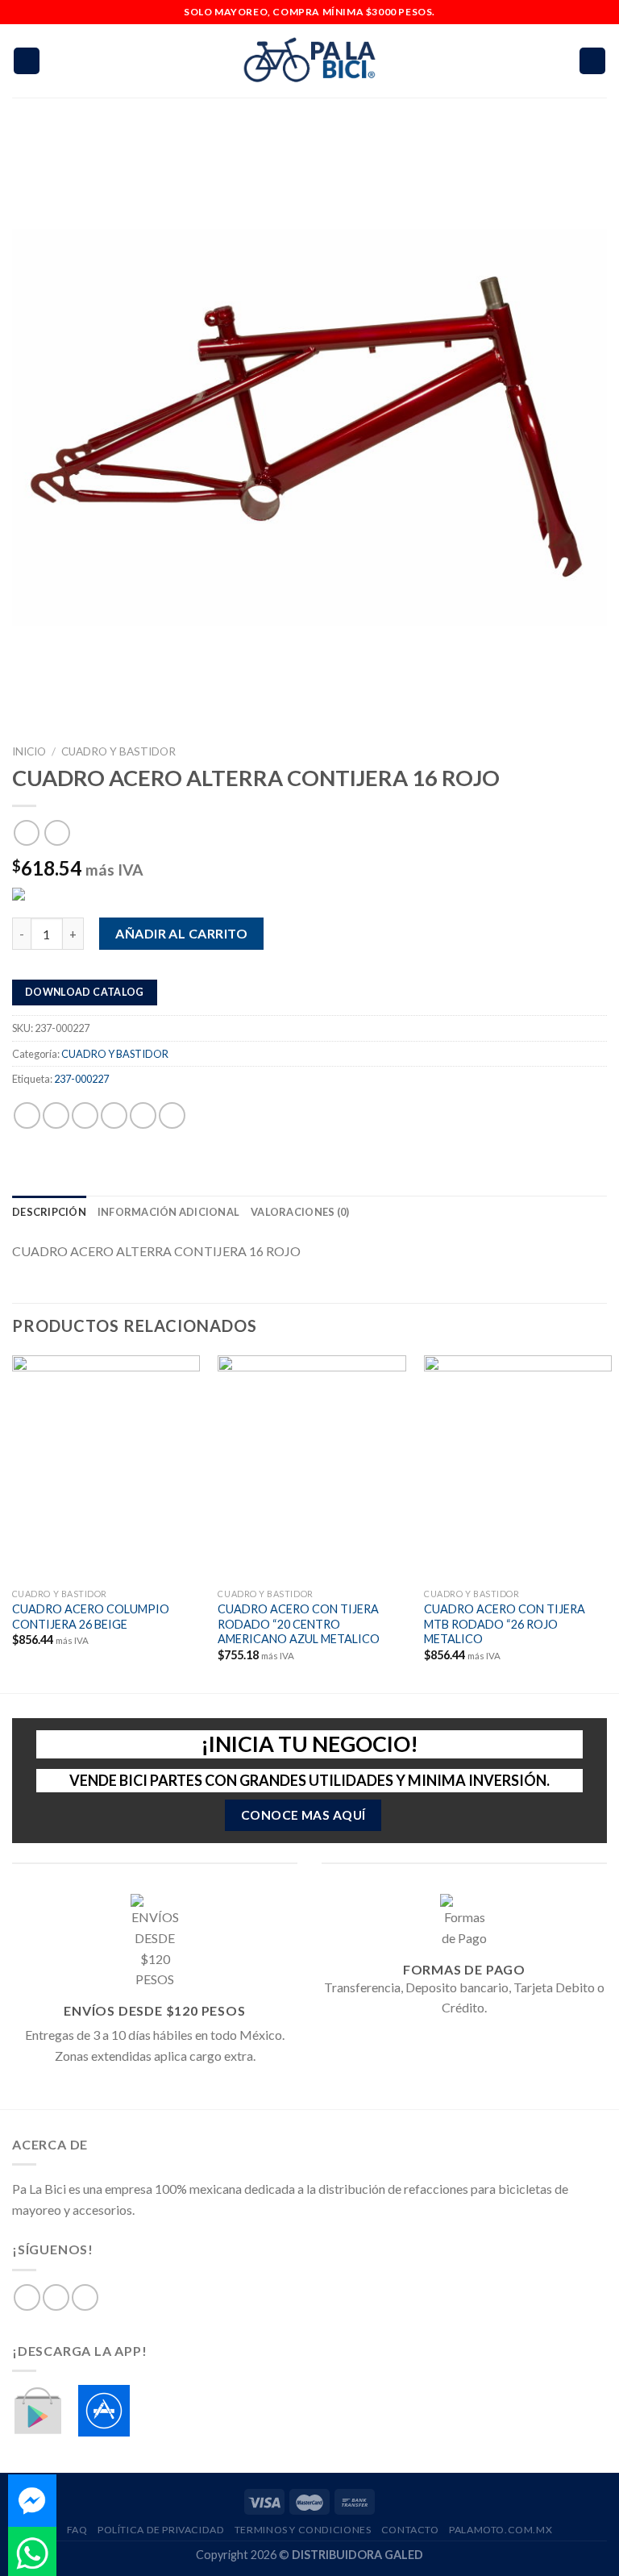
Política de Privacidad (161, 2530)
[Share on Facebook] (56, 1115)
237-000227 (81, 1079)
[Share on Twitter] (85, 1115)
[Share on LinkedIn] (172, 1115)
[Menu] (27, 61)
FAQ (77, 2530)
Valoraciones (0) (300, 1212)
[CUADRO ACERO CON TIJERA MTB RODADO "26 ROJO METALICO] (518, 1468)
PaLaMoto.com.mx (501, 2530)
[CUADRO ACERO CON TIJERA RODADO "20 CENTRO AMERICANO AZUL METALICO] (312, 1468)
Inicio (29, 751)
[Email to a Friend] (114, 1115)
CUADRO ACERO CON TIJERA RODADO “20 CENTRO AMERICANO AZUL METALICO (299, 1624)
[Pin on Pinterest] (143, 1115)
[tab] (49, 1212)
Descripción (49, 1212)
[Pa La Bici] (309, 61)
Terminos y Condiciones (303, 2530)
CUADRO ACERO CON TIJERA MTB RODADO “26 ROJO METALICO (505, 1624)
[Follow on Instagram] (56, 2297)
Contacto (410, 2530)
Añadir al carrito (181, 933)
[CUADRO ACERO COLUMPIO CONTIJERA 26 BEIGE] (106, 1468)
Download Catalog (85, 992)
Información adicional (168, 1212)
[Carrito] (592, 61)
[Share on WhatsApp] (27, 1115)
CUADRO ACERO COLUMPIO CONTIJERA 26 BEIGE (91, 1617)
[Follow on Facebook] (27, 2297)
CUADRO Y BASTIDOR (118, 751)
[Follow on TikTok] (85, 2297)
